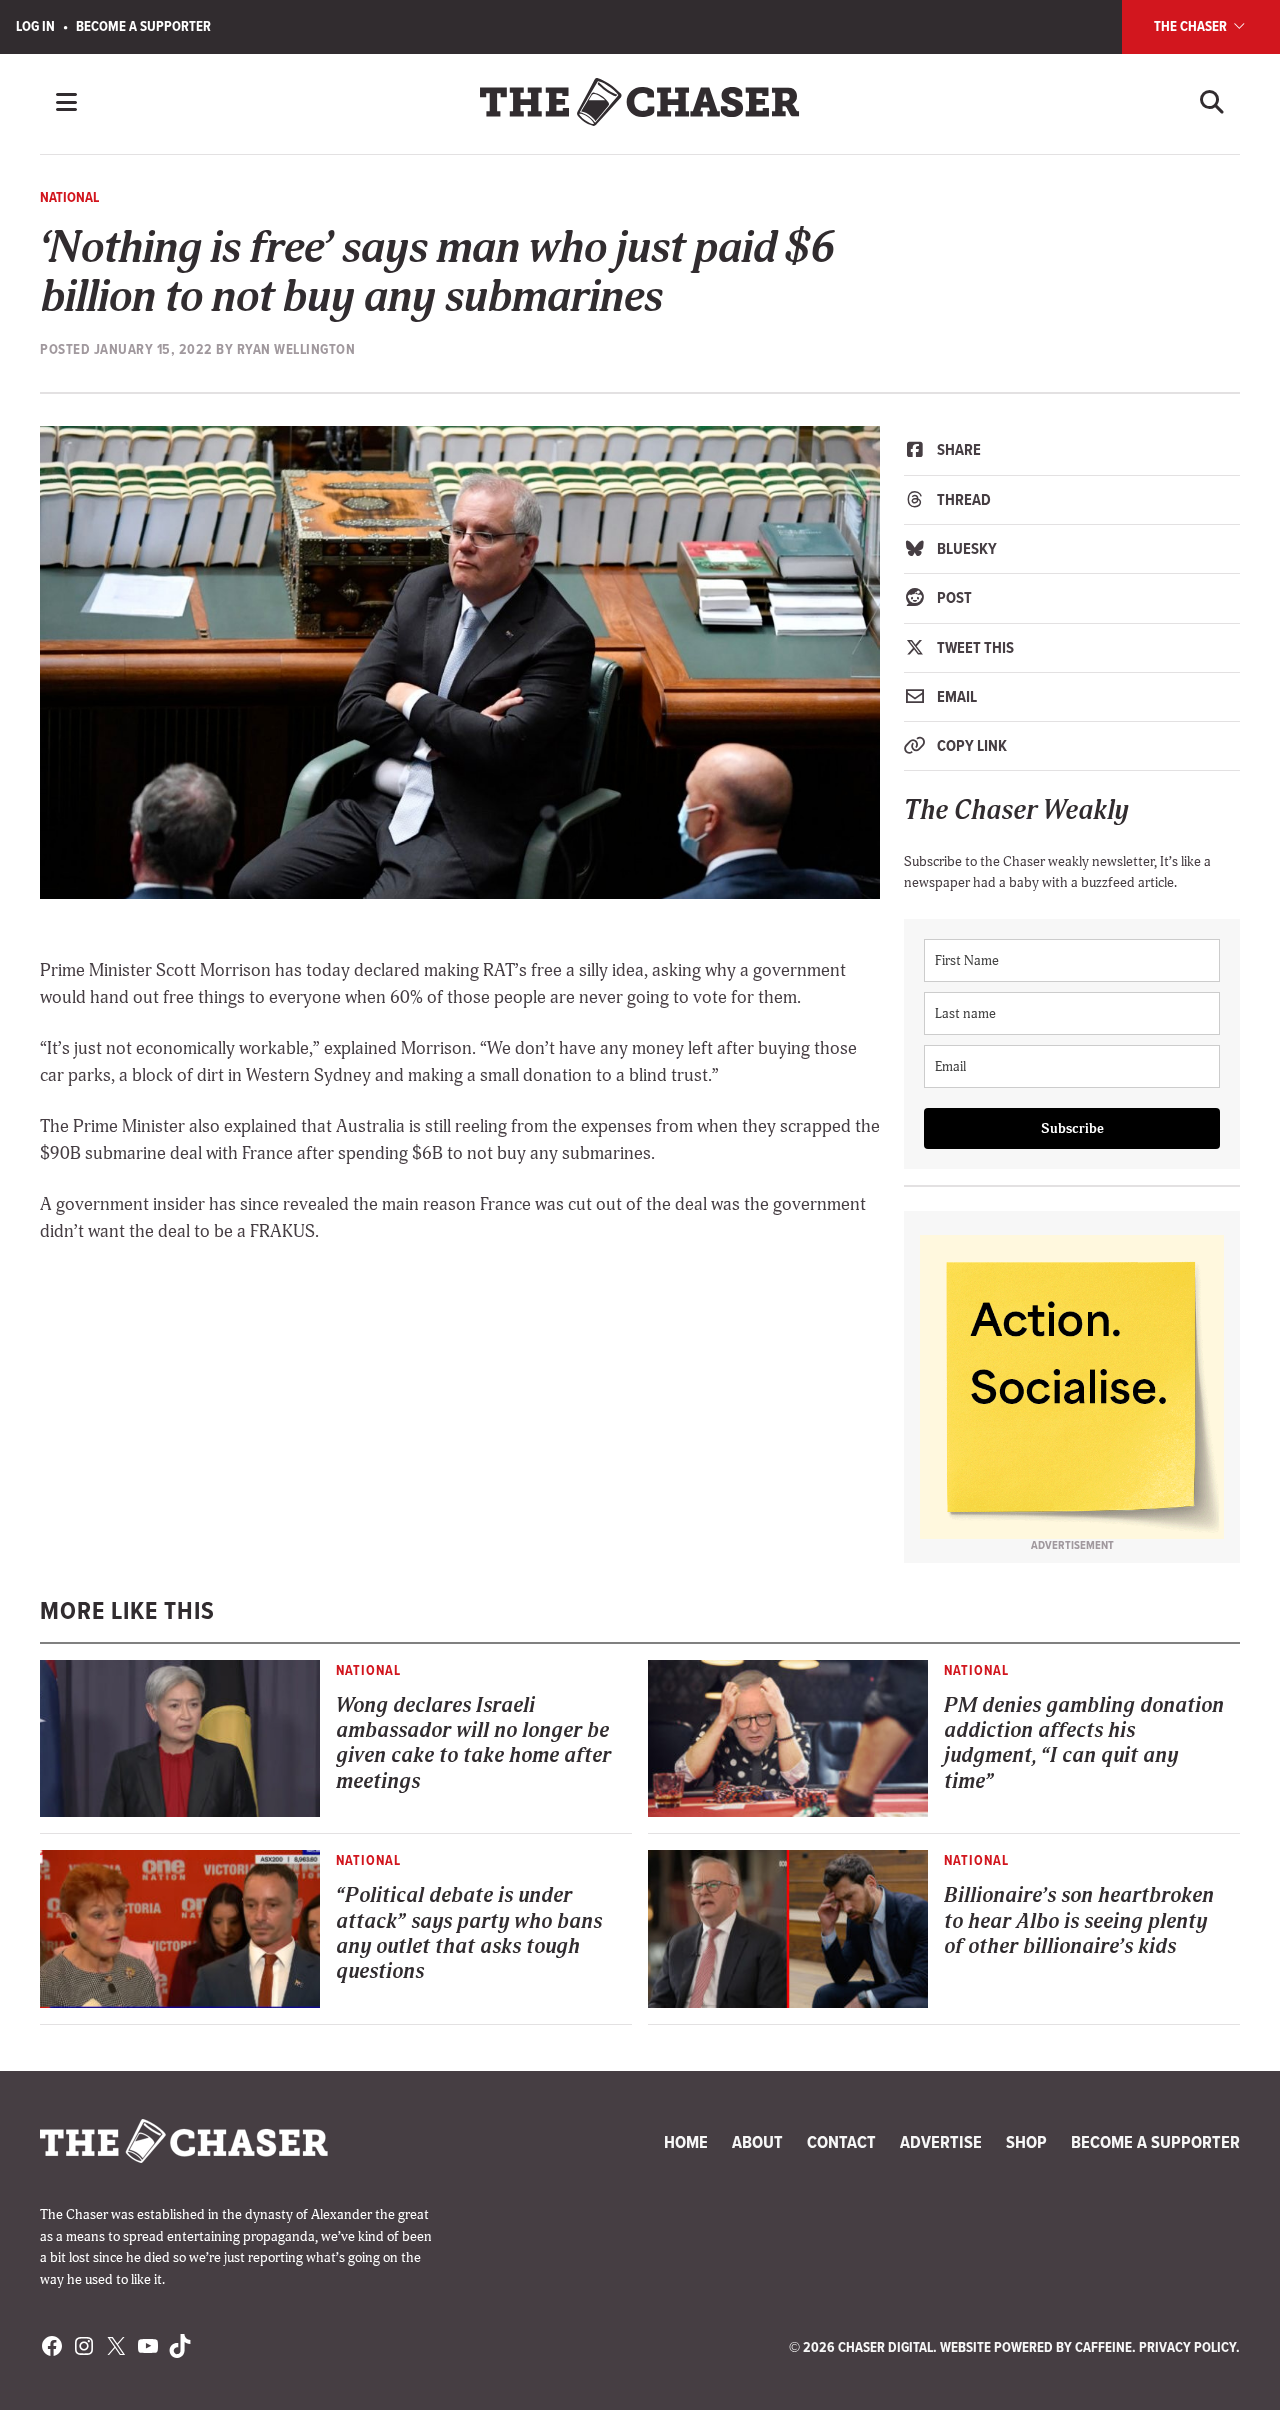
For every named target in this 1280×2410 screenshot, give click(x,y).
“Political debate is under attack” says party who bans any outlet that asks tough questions (469, 1933)
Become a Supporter (143, 26)
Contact (841, 2142)
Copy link (970, 745)
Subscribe (1072, 1128)
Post (953, 597)
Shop (1026, 2142)
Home (686, 2142)
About (757, 2142)
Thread (962, 499)
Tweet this (974, 647)
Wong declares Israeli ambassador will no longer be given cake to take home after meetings (473, 1743)
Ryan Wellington (296, 349)
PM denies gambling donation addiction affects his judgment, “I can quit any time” (1084, 1743)
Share (957, 449)
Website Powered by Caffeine (1036, 2347)
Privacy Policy (1187, 2347)
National (69, 197)
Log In (35, 26)
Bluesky (965, 548)
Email (955, 696)
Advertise (941, 2142)
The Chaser (1192, 26)
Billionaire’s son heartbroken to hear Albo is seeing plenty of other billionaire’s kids (1079, 1921)
